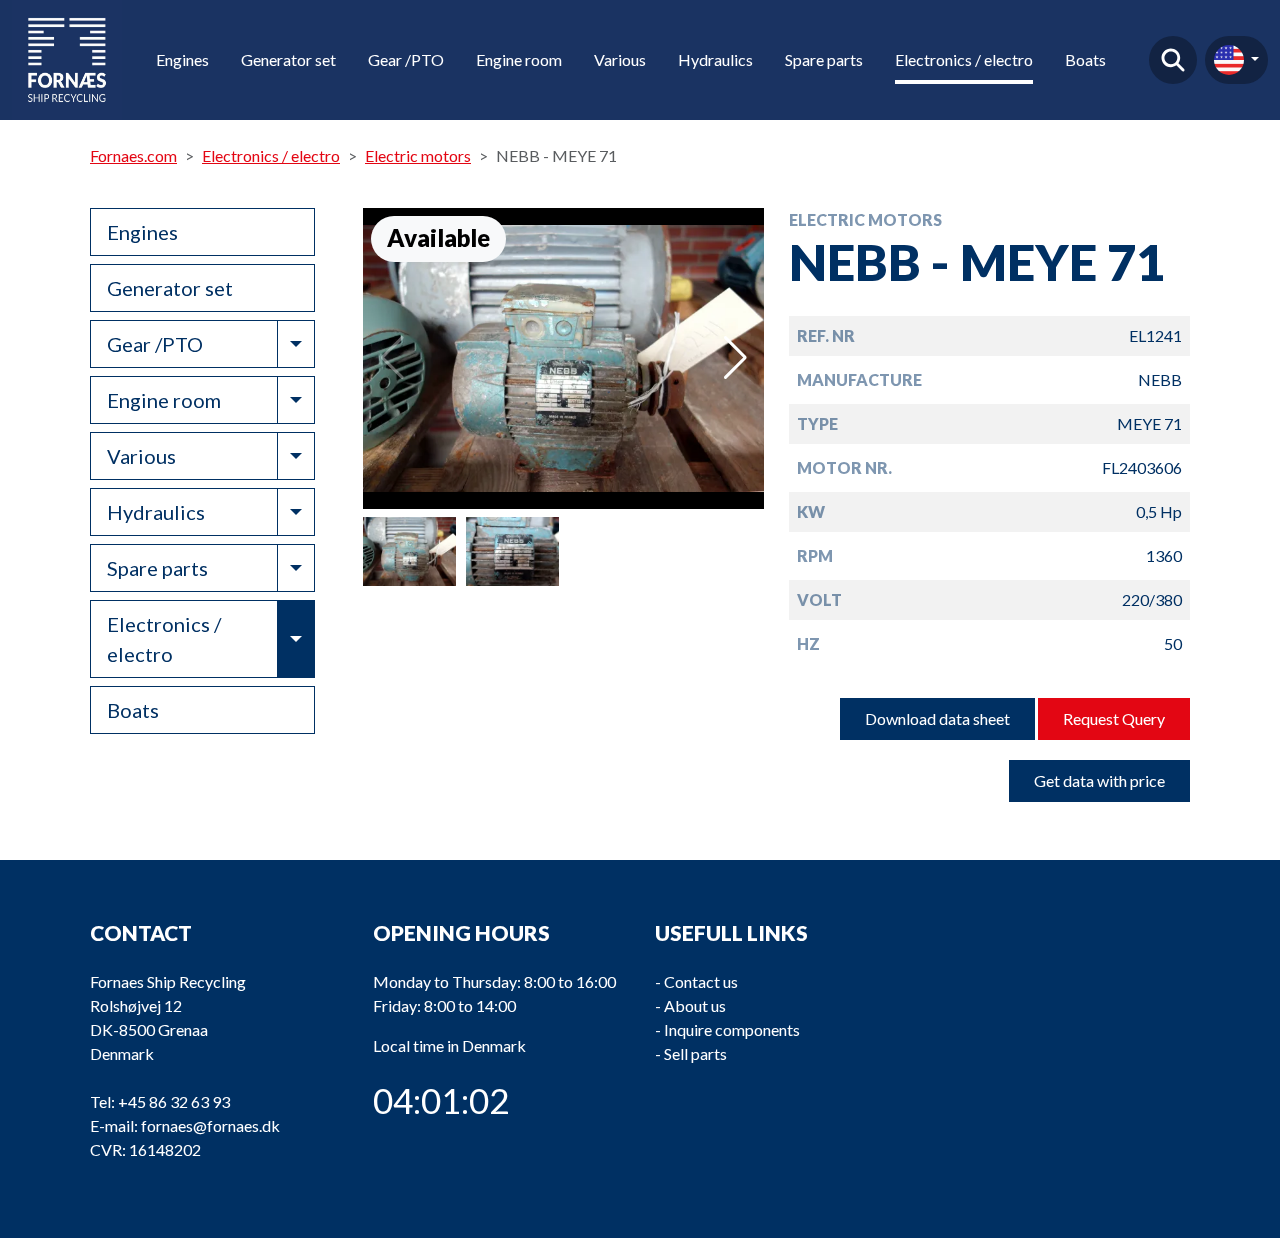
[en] (1236, 60)
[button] (735, 358)
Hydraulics (715, 59)
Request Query (1114, 718)
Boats (1085, 59)
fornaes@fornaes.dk (210, 1125)
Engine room (519, 59)
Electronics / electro (964, 59)
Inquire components (732, 1029)
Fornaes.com (133, 155)
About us (695, 1005)
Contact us (701, 981)
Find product (1173, 60)
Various (620, 59)
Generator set (288, 59)
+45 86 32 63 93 (174, 1101)
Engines (182, 59)
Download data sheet (937, 718)
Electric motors (418, 155)
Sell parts (695, 1053)
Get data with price (1099, 780)
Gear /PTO (406, 59)
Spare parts (824, 59)
